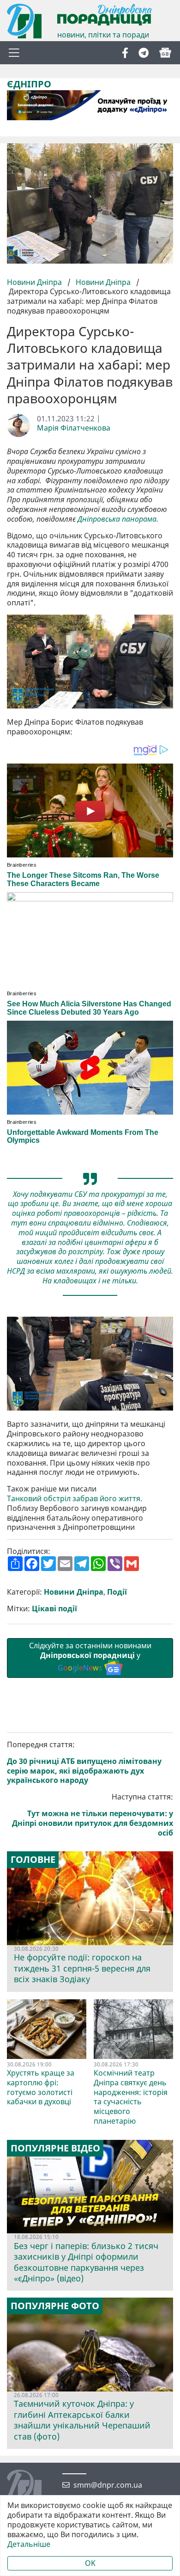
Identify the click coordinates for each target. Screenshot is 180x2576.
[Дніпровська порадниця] (31, 2488)
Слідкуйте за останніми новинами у (90, 1657)
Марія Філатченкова (74, 428)
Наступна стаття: (93, 1815)
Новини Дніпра (35, 282)
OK (90, 2563)
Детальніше (29, 2544)
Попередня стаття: (84, 1763)
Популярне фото (55, 2306)
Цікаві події (54, 1609)
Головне (33, 1860)
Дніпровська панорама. (118, 519)
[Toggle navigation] (14, 53)
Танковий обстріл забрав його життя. (75, 1499)
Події (117, 1592)
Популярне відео (55, 2148)
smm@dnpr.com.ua (108, 2485)
